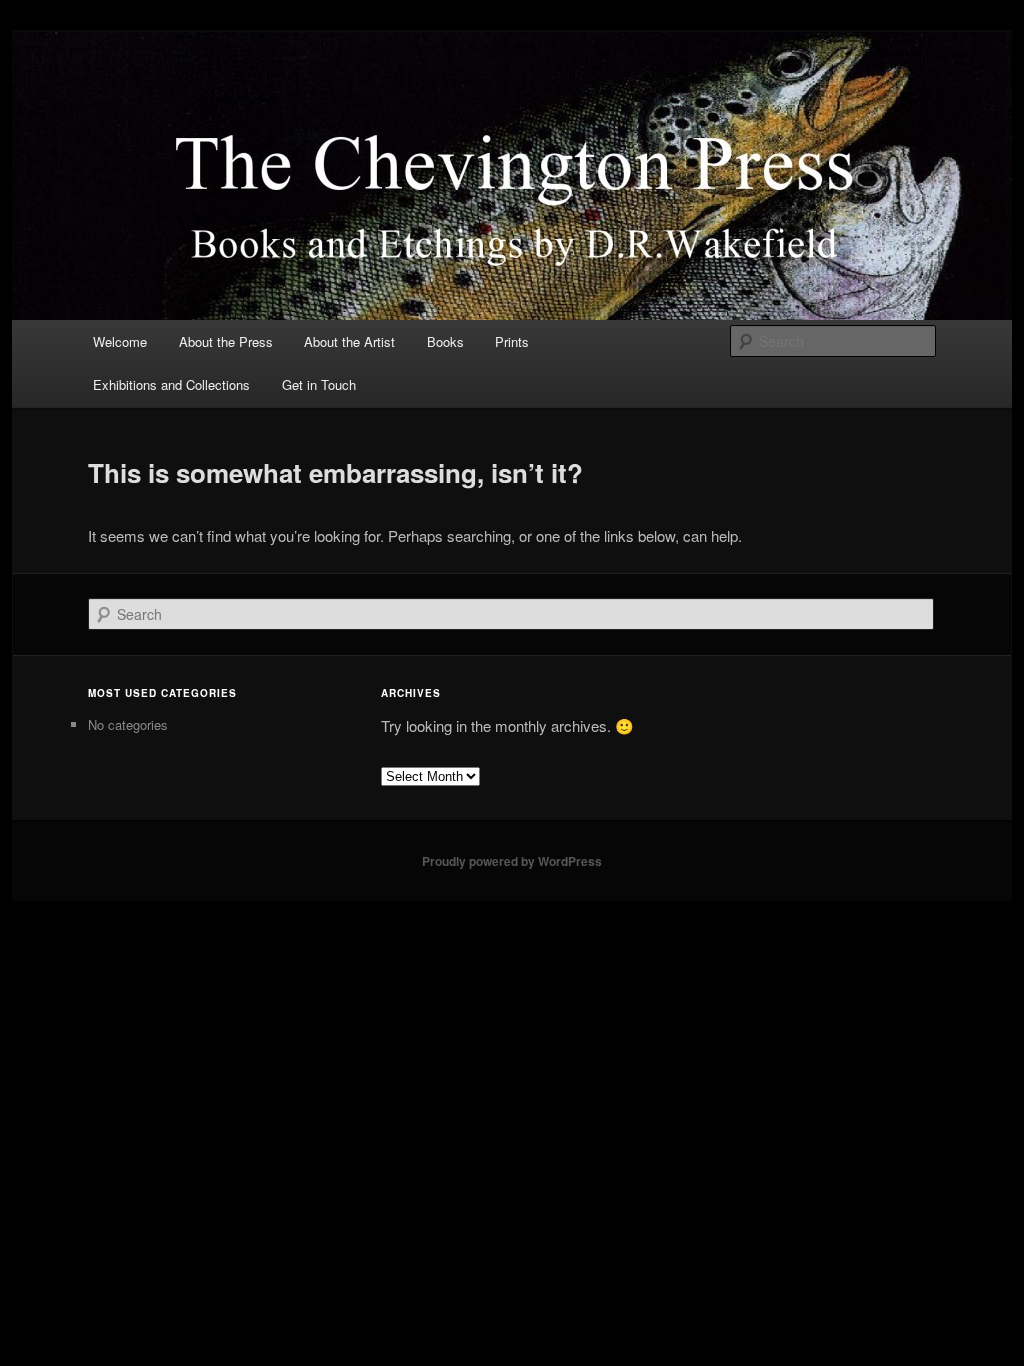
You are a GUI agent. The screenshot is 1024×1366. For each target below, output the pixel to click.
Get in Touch (319, 384)
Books (445, 341)
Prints (512, 341)
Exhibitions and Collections (171, 384)
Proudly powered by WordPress (512, 861)
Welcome (120, 341)
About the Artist (349, 341)
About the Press (226, 341)
